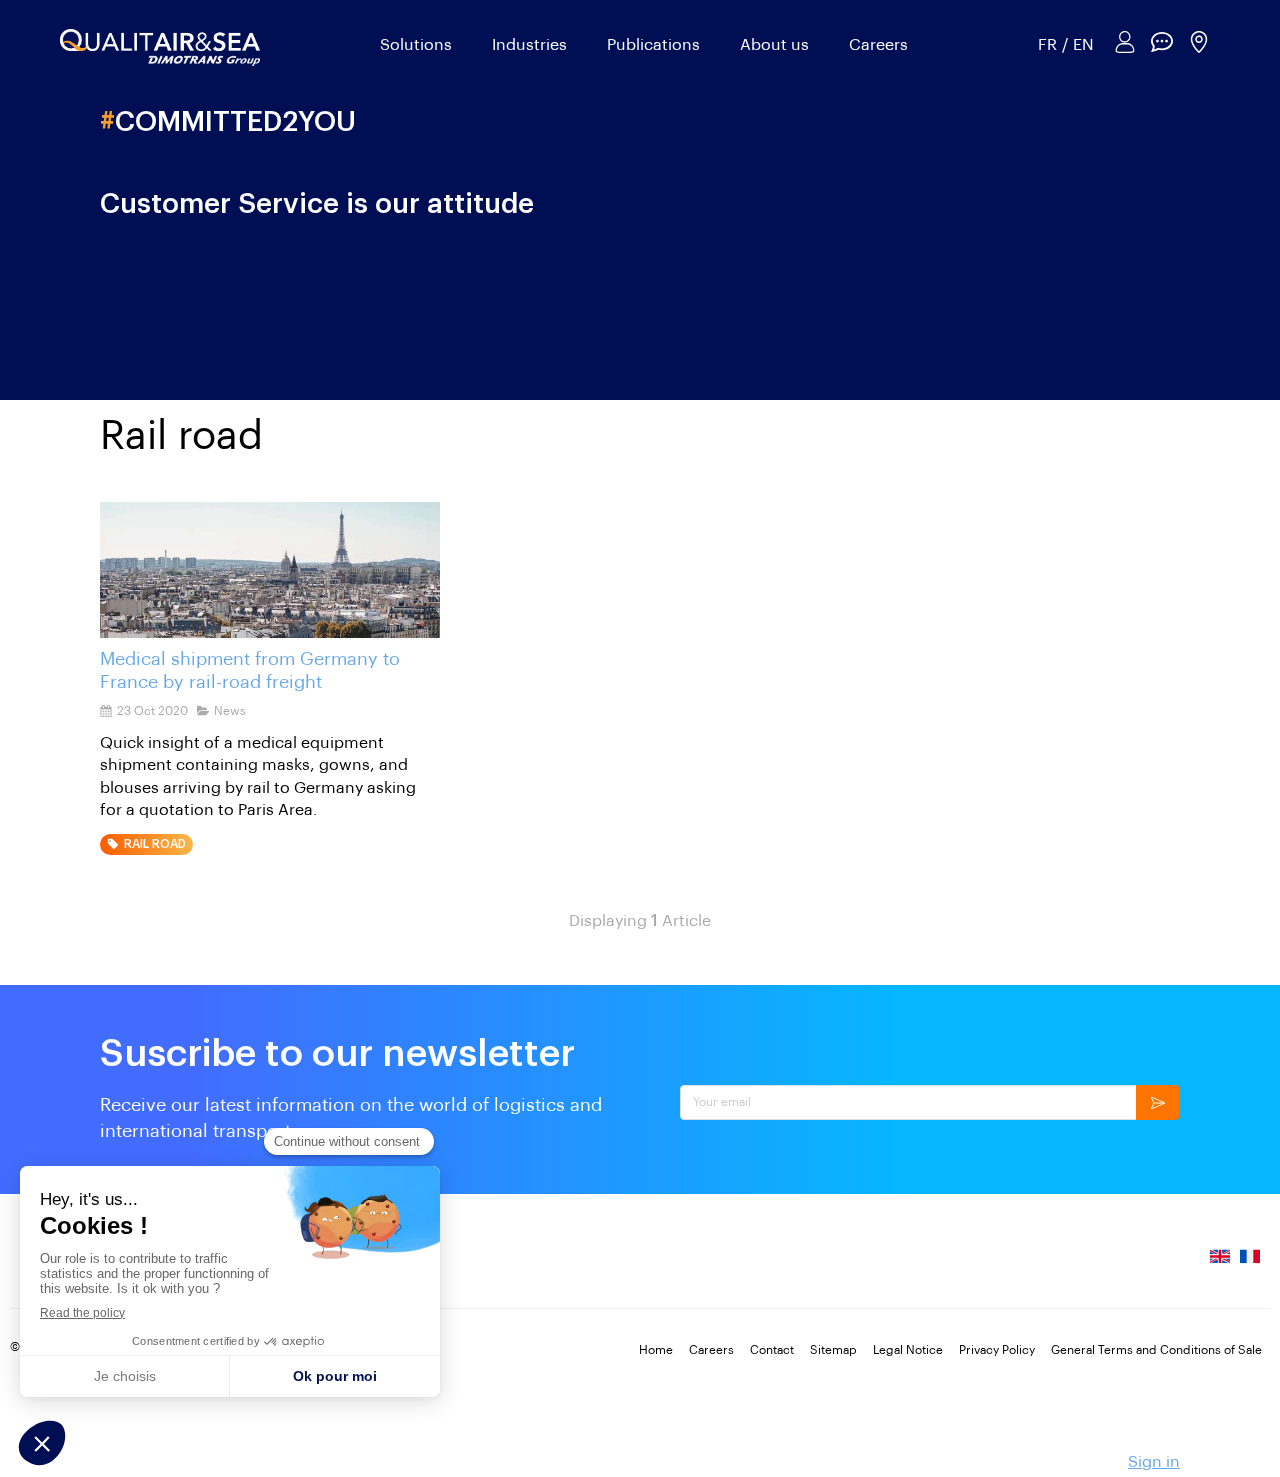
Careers (878, 45)
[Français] (1250, 1265)
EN (1083, 45)
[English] (1220, 1265)
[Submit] (1158, 1102)
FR (1047, 45)
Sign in (1154, 1462)
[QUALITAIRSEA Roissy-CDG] (270, 570)
